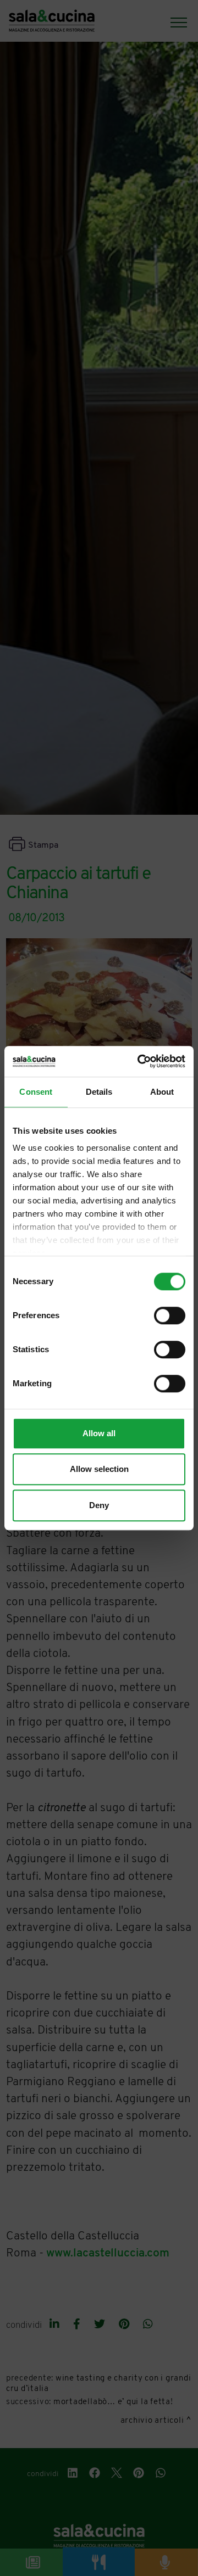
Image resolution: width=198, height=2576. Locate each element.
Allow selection (99, 1469)
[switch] (170, 1315)
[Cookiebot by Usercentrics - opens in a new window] (140, 1061)
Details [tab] (99, 1092)
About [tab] (162, 1092)
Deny (99, 1505)
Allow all (99, 1433)
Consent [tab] (36, 1092)
